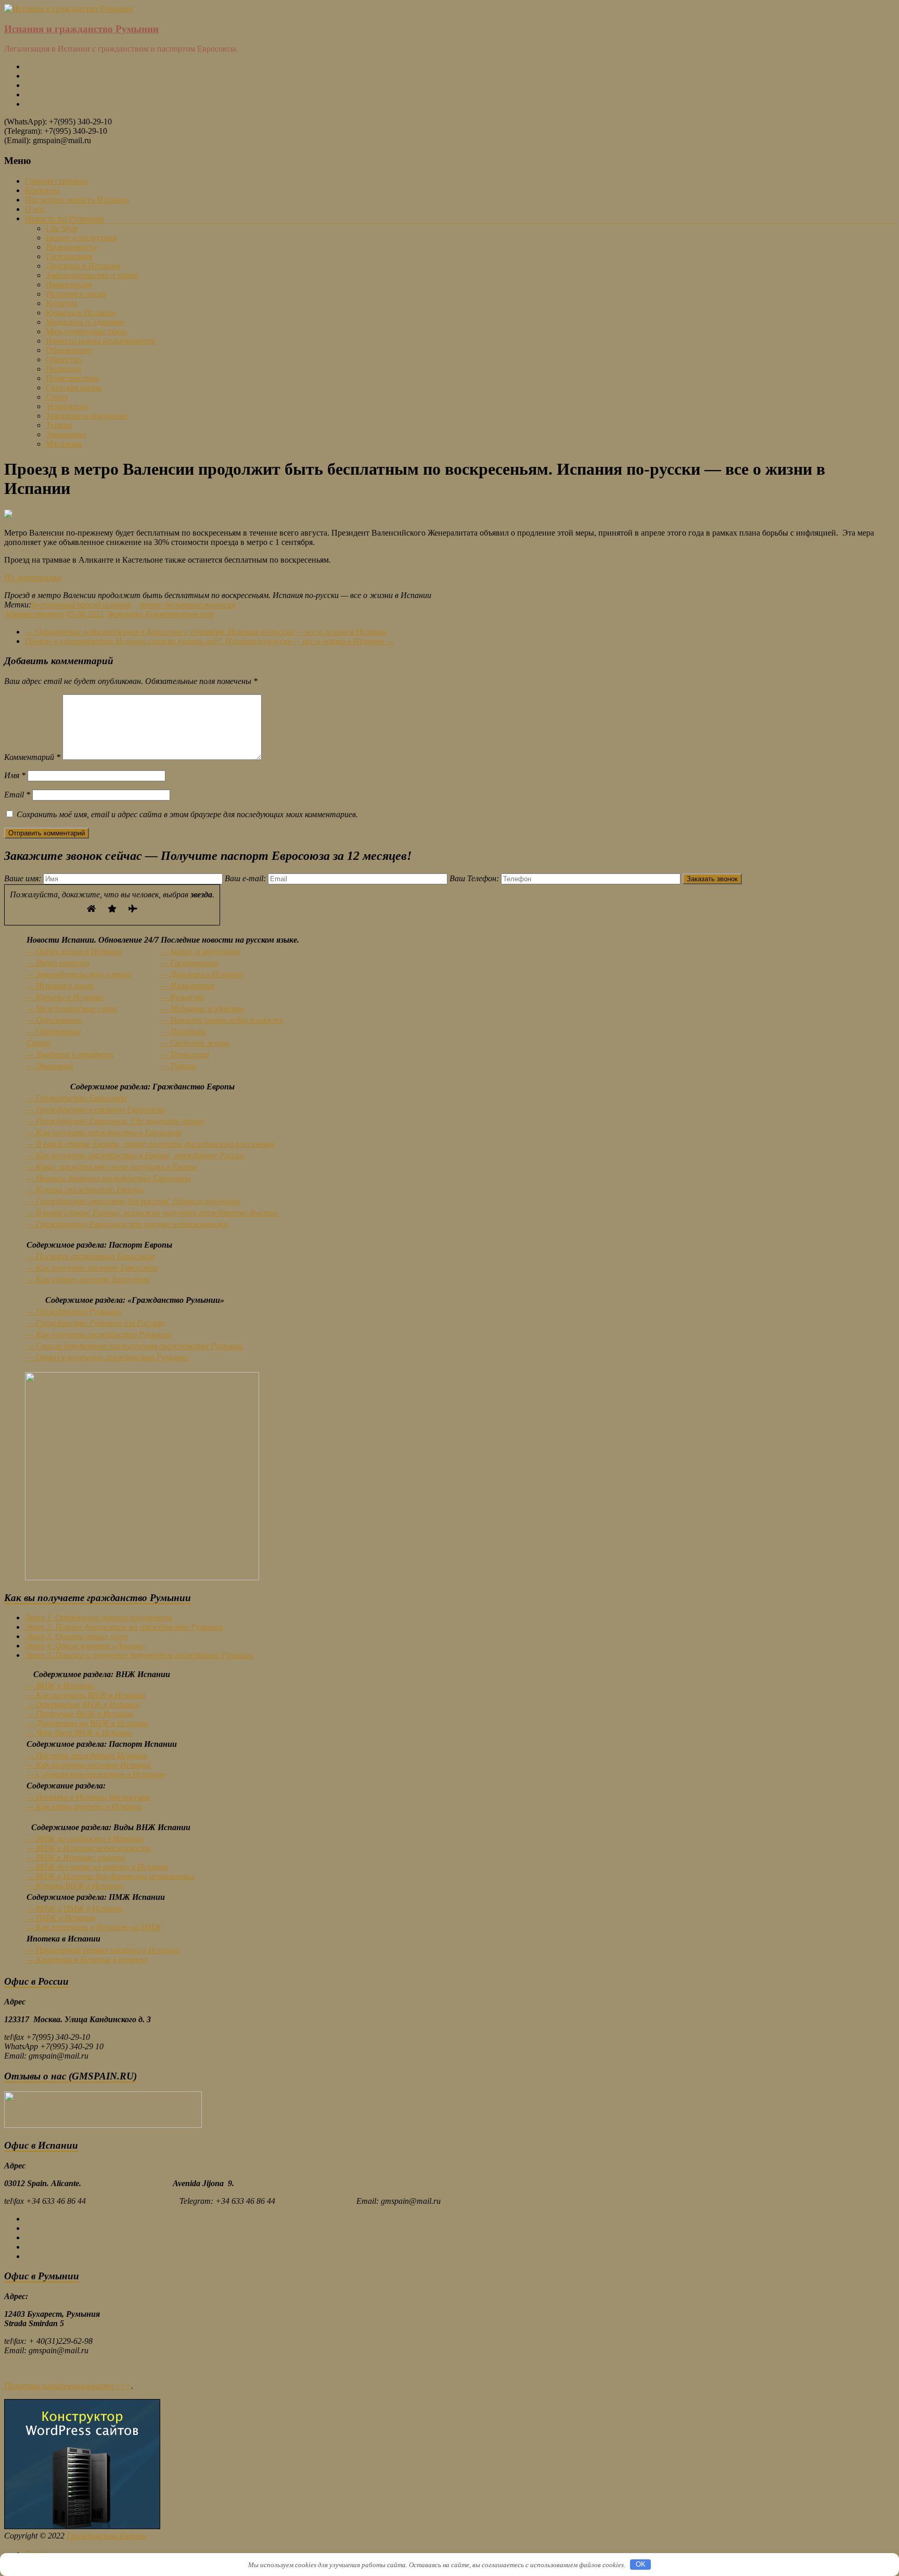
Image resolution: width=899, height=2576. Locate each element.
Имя (15, 775)
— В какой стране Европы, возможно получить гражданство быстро (152, 1213)
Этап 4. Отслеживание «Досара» (86, 1646)
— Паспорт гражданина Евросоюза (91, 1256)
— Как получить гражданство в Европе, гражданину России (135, 1155)
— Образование (54, 1020)
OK (641, 2564)
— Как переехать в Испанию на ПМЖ (94, 1927)
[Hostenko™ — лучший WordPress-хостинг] (82, 2526)
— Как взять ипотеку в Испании (84, 1806)
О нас (35, 209)
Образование (69, 350)
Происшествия (72, 378)
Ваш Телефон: (475, 878)
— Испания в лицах (60, 986)
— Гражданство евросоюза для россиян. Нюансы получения (133, 1201)
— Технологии (185, 1054)
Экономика (66, 434)
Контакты (42, 190)
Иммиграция (69, 284)
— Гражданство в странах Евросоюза (96, 1109)
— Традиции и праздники (70, 1054)
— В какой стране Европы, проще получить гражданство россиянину (151, 1144)
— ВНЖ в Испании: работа (76, 1857)
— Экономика (50, 1066)
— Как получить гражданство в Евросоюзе (104, 1132)
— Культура (183, 997)
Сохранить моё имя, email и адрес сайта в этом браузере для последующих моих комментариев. (187, 814)
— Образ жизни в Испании (74, 951)
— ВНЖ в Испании (60, 1686)
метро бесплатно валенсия (187, 605)
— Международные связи (72, 1008)
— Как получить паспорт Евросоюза (92, 1268)
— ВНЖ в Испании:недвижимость (89, 1848)
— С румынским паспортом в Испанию (96, 1774)
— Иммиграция (188, 986)
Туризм (59, 425)
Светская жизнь (74, 388)
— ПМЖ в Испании (61, 1918)
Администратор (34, 614)
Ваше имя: (24, 878)
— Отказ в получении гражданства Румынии (108, 1357)
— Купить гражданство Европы (85, 1190)
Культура (62, 303)
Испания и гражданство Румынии (81, 29)
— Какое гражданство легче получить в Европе (112, 1167)
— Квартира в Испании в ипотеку (87, 1959)
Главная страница (56, 181)
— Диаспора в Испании (202, 974)
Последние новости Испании (77, 200)
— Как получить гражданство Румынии (99, 1334)
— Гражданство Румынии (74, 1311)
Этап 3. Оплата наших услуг (76, 1636)
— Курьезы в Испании (65, 997)
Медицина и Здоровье (85, 322)
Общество (64, 359)
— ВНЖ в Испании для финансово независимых (111, 1876)
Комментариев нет (180, 614)
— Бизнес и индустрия (200, 951)
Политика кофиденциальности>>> (68, 2386)
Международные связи (86, 331)
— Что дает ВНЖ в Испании (79, 1733)
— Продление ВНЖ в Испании (80, 1714)
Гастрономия (69, 256)
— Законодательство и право (79, 974)
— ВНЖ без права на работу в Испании (97, 1867)
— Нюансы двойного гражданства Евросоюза (109, 1178)
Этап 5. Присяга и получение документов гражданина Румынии (139, 1655)
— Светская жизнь (195, 1043)
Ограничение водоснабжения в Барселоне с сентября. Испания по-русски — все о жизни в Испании (206, 632)
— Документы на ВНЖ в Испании (87, 1723)
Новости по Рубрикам (64, 218)
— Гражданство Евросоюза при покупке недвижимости (127, 1224)
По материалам (33, 578)
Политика (63, 369)
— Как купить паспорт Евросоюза (88, 1279)
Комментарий (32, 757)
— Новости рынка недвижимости (222, 1020)
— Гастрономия (189, 963)
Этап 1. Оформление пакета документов (99, 1617)
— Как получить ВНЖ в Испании (86, 1695)
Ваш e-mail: (246, 878)
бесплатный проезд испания (81, 605)
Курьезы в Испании (81, 313)
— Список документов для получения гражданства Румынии (135, 1346)
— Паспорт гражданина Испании (87, 1755)
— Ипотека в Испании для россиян (88, 1797)
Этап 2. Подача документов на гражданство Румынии (124, 1627)
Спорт (57, 397)
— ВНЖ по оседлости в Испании (85, 1839)
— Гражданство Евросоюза (77, 1098)
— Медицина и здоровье (203, 1008)
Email (17, 795)
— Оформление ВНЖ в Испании (83, 1704)
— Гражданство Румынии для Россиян (96, 1323)
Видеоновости (72, 247)
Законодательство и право (92, 275)
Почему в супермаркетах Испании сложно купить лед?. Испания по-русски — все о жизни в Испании (210, 641)
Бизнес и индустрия (81, 238)
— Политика (184, 1031)
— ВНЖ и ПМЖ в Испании (75, 1908)
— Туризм (178, 1066)
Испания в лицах (76, 294)
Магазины (64, 444)
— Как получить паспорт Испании (89, 1765)
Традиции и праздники (87, 416)
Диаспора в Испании (83, 266)
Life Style (62, 228)
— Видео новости (58, 963)
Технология (67, 406)
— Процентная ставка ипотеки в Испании (103, 1950)
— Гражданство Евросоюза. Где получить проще (115, 1121)
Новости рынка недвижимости (101, 341)
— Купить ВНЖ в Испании (75, 1886)
